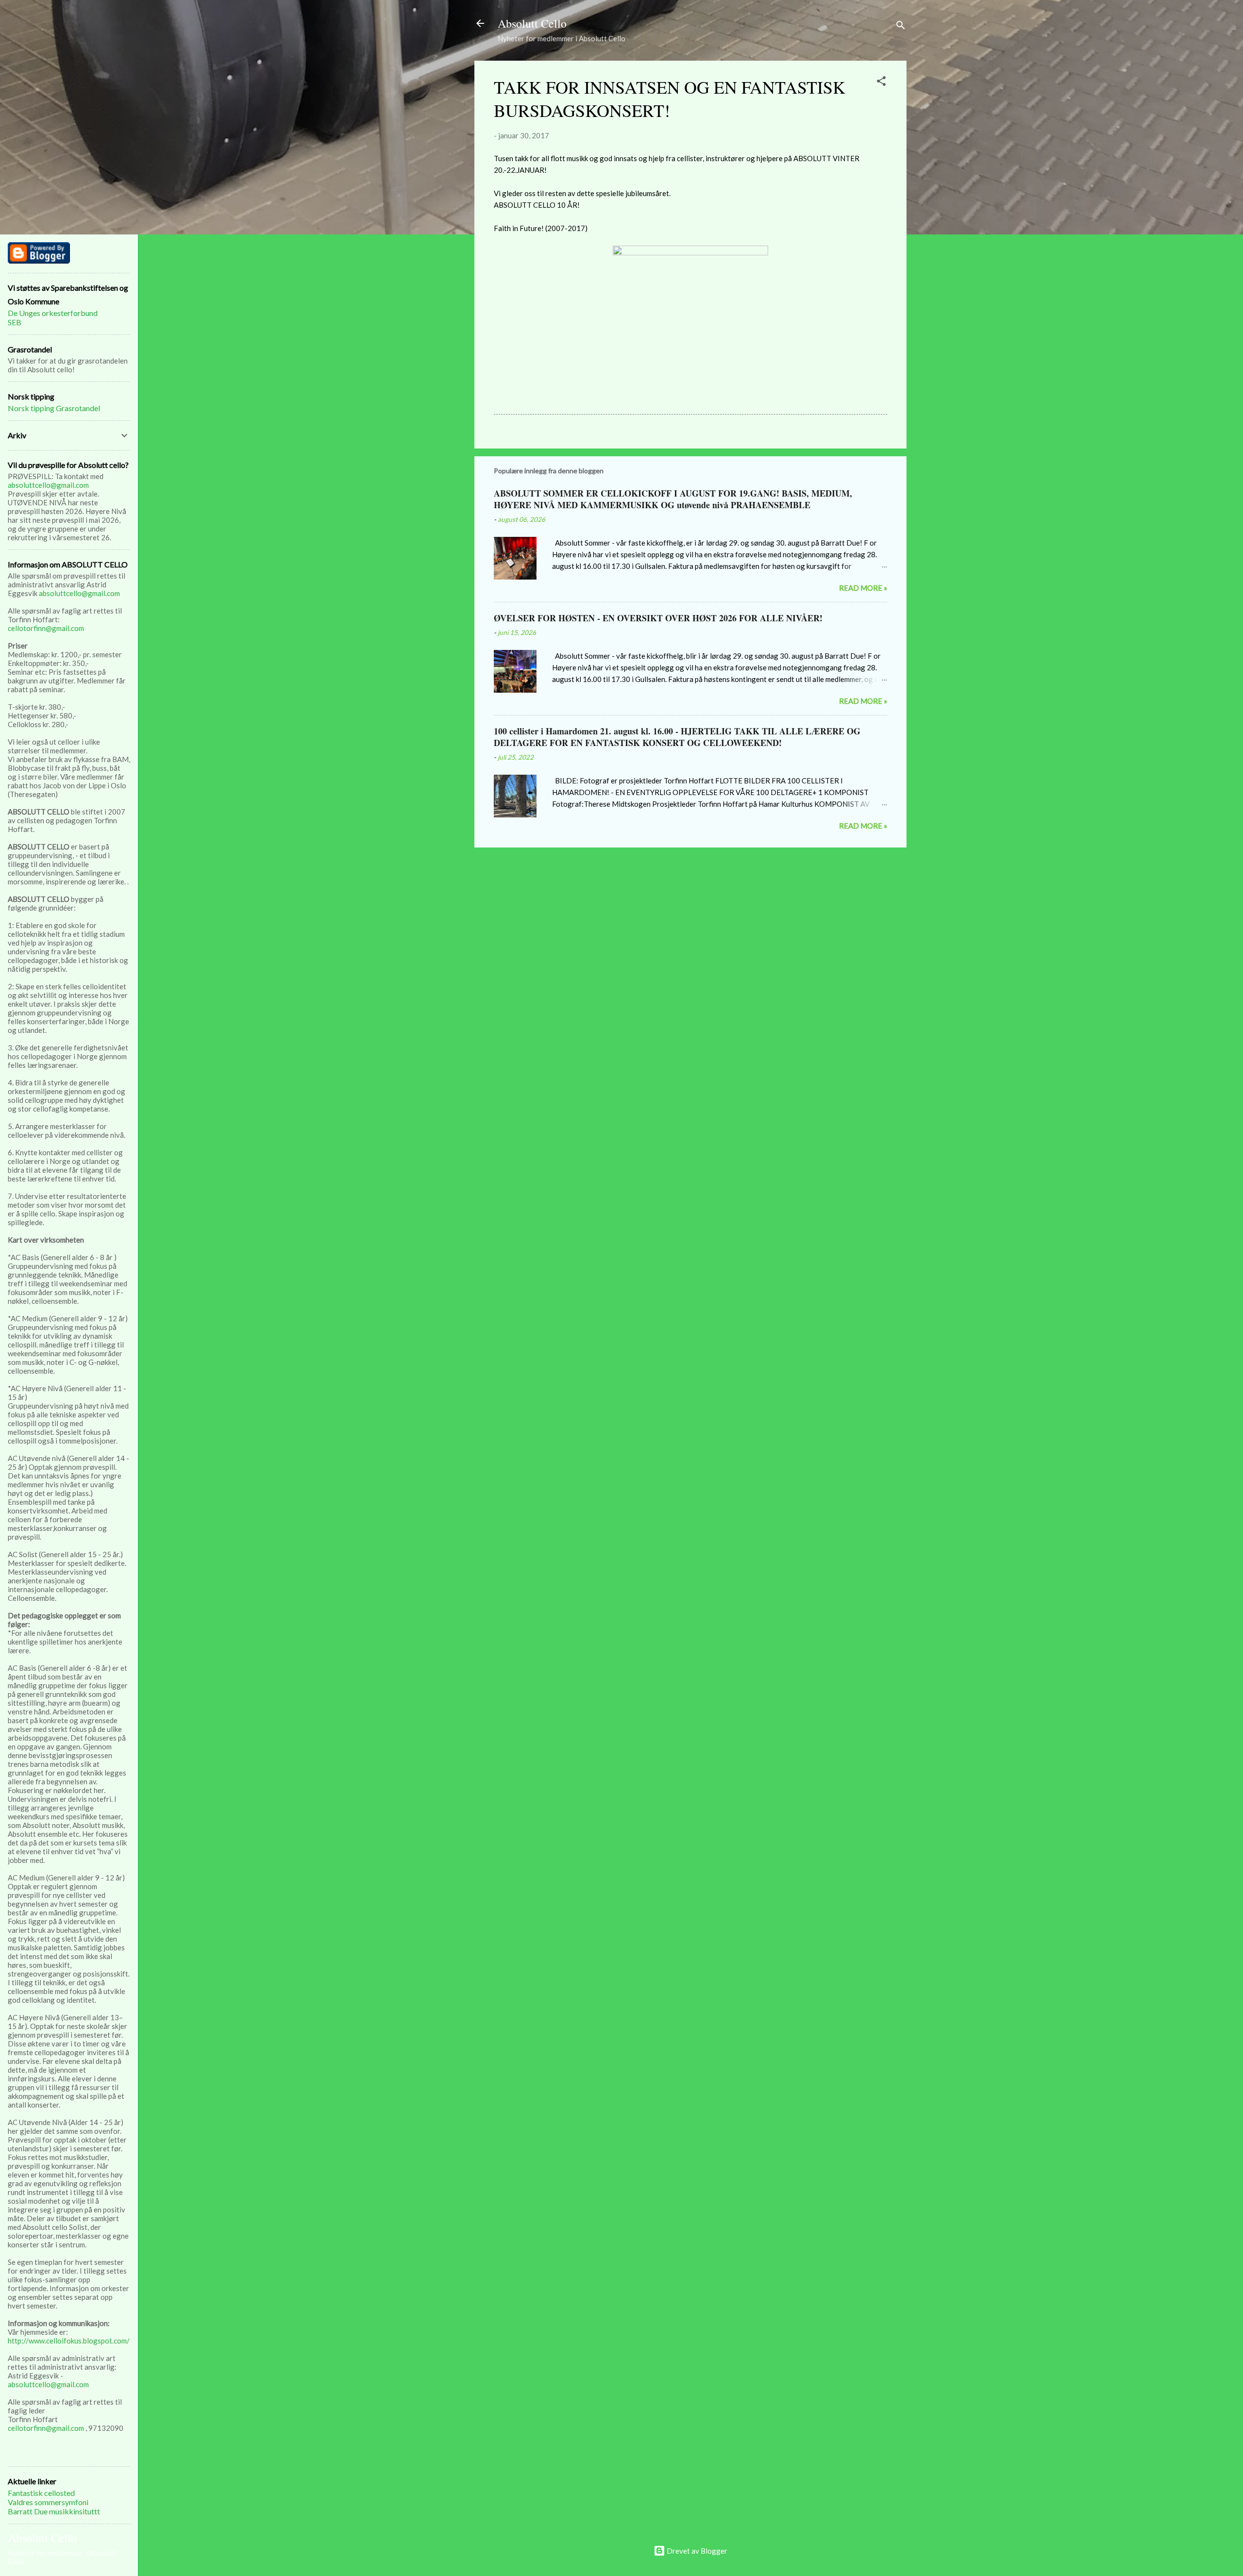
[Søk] (901, 26)
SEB (15, 322)
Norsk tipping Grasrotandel (54, 408)
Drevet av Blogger (696, 2551)
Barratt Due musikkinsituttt (54, 2511)
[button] (881, 83)
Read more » (863, 588)
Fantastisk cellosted (41, 2493)
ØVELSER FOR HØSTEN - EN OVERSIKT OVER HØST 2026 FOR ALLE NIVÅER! (658, 618)
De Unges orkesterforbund (53, 313)
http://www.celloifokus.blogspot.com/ (69, 2341)
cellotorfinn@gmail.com (46, 628)
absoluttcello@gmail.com (48, 485)
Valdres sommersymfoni (48, 2502)
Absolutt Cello (532, 23)
